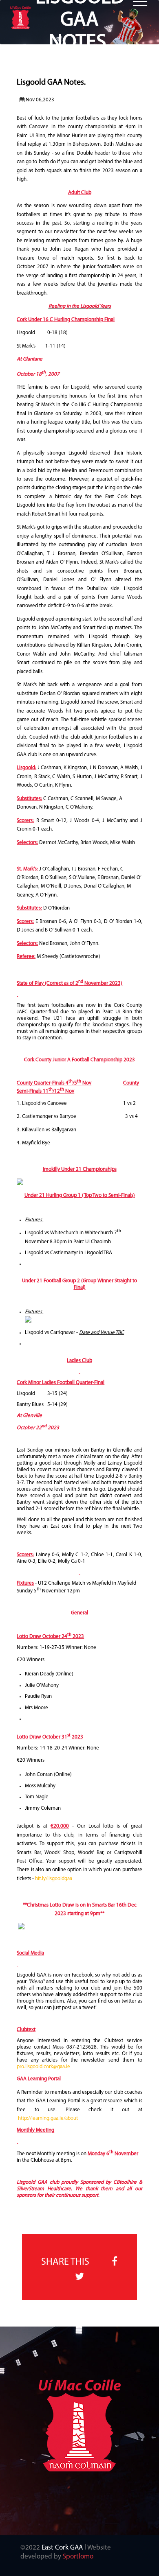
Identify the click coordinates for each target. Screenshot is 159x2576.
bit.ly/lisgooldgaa (54, 1879)
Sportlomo (78, 2557)
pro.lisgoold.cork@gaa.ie (43, 2067)
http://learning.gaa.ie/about (48, 2118)
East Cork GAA (62, 2548)
